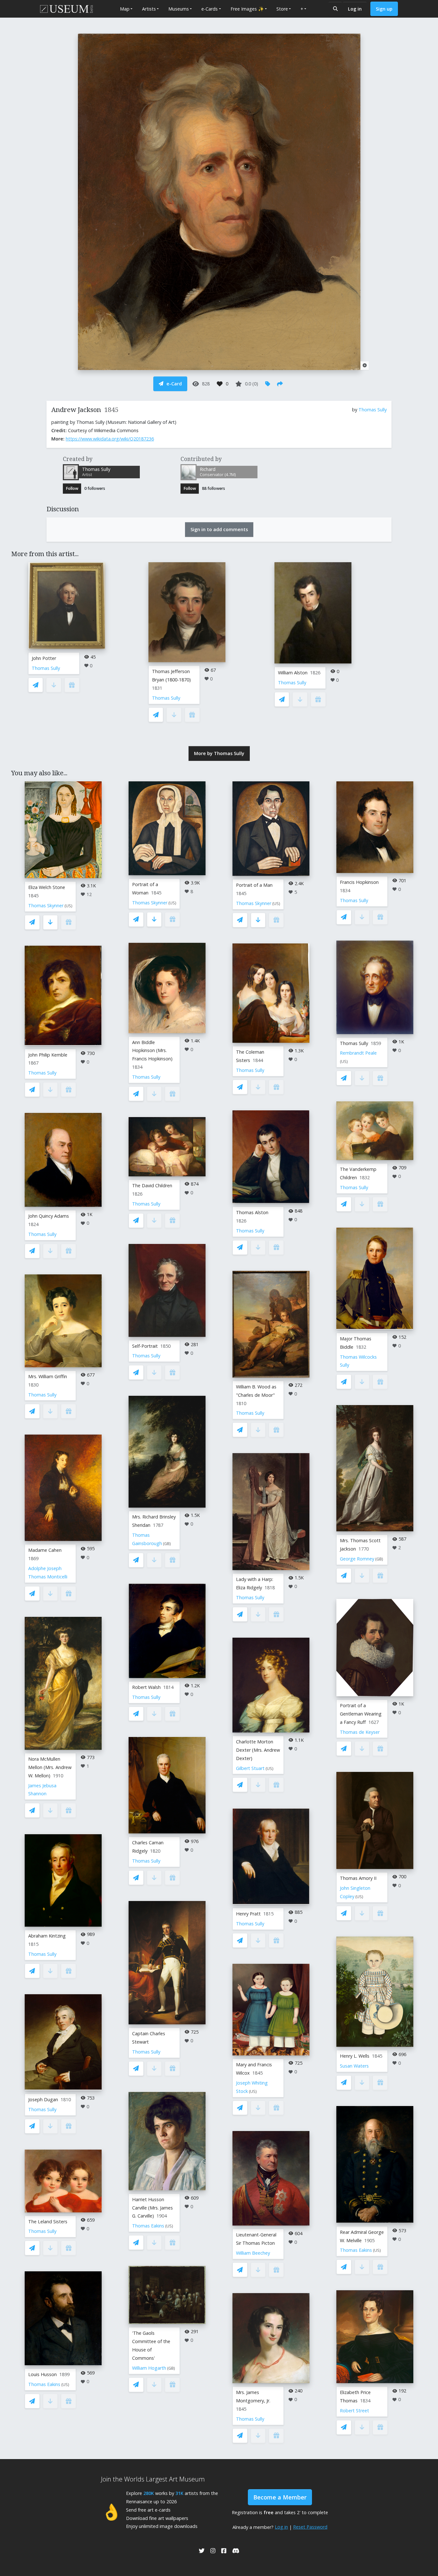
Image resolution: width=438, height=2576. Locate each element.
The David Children (152, 1185)
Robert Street (354, 2411)
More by (219, 753)
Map (125, 9)
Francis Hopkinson (359, 882)
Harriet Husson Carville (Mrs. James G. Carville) (152, 2208)
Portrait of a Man (254, 885)
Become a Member (280, 2497)
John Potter (44, 658)
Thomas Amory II (358, 1878)
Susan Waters (354, 2066)
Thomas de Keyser (360, 1732)
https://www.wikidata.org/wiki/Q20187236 (110, 439)
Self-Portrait (145, 1346)
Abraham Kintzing (47, 1936)
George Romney (357, 1559)
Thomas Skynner (46, 905)
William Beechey (253, 2253)
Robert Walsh (146, 1687)
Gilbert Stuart (250, 1768)
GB (167, 1544)
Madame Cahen (45, 1550)
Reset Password (310, 2527)
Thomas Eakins (44, 2384)
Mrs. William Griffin (48, 1376)
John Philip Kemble (48, 1055)
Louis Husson (42, 2374)
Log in (355, 9)
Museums (179, 9)
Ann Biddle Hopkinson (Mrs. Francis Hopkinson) (152, 1051)
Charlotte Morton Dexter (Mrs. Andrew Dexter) (258, 1750)
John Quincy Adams (49, 1216)
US (68, 906)
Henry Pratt (248, 1914)
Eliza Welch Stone (47, 887)
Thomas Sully (373, 410)
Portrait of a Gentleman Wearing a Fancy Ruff (361, 1714)
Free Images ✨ (247, 9)
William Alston (293, 673)
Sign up (384, 9)
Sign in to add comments (219, 529)
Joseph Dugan (43, 2099)
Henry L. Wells (355, 2056)
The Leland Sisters (48, 2222)
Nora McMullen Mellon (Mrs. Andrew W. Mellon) (50, 1767)
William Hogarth (149, 2368)
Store (282, 9)
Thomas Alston (252, 1212)
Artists (149, 9)
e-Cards (210, 9)
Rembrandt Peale (358, 1053)
